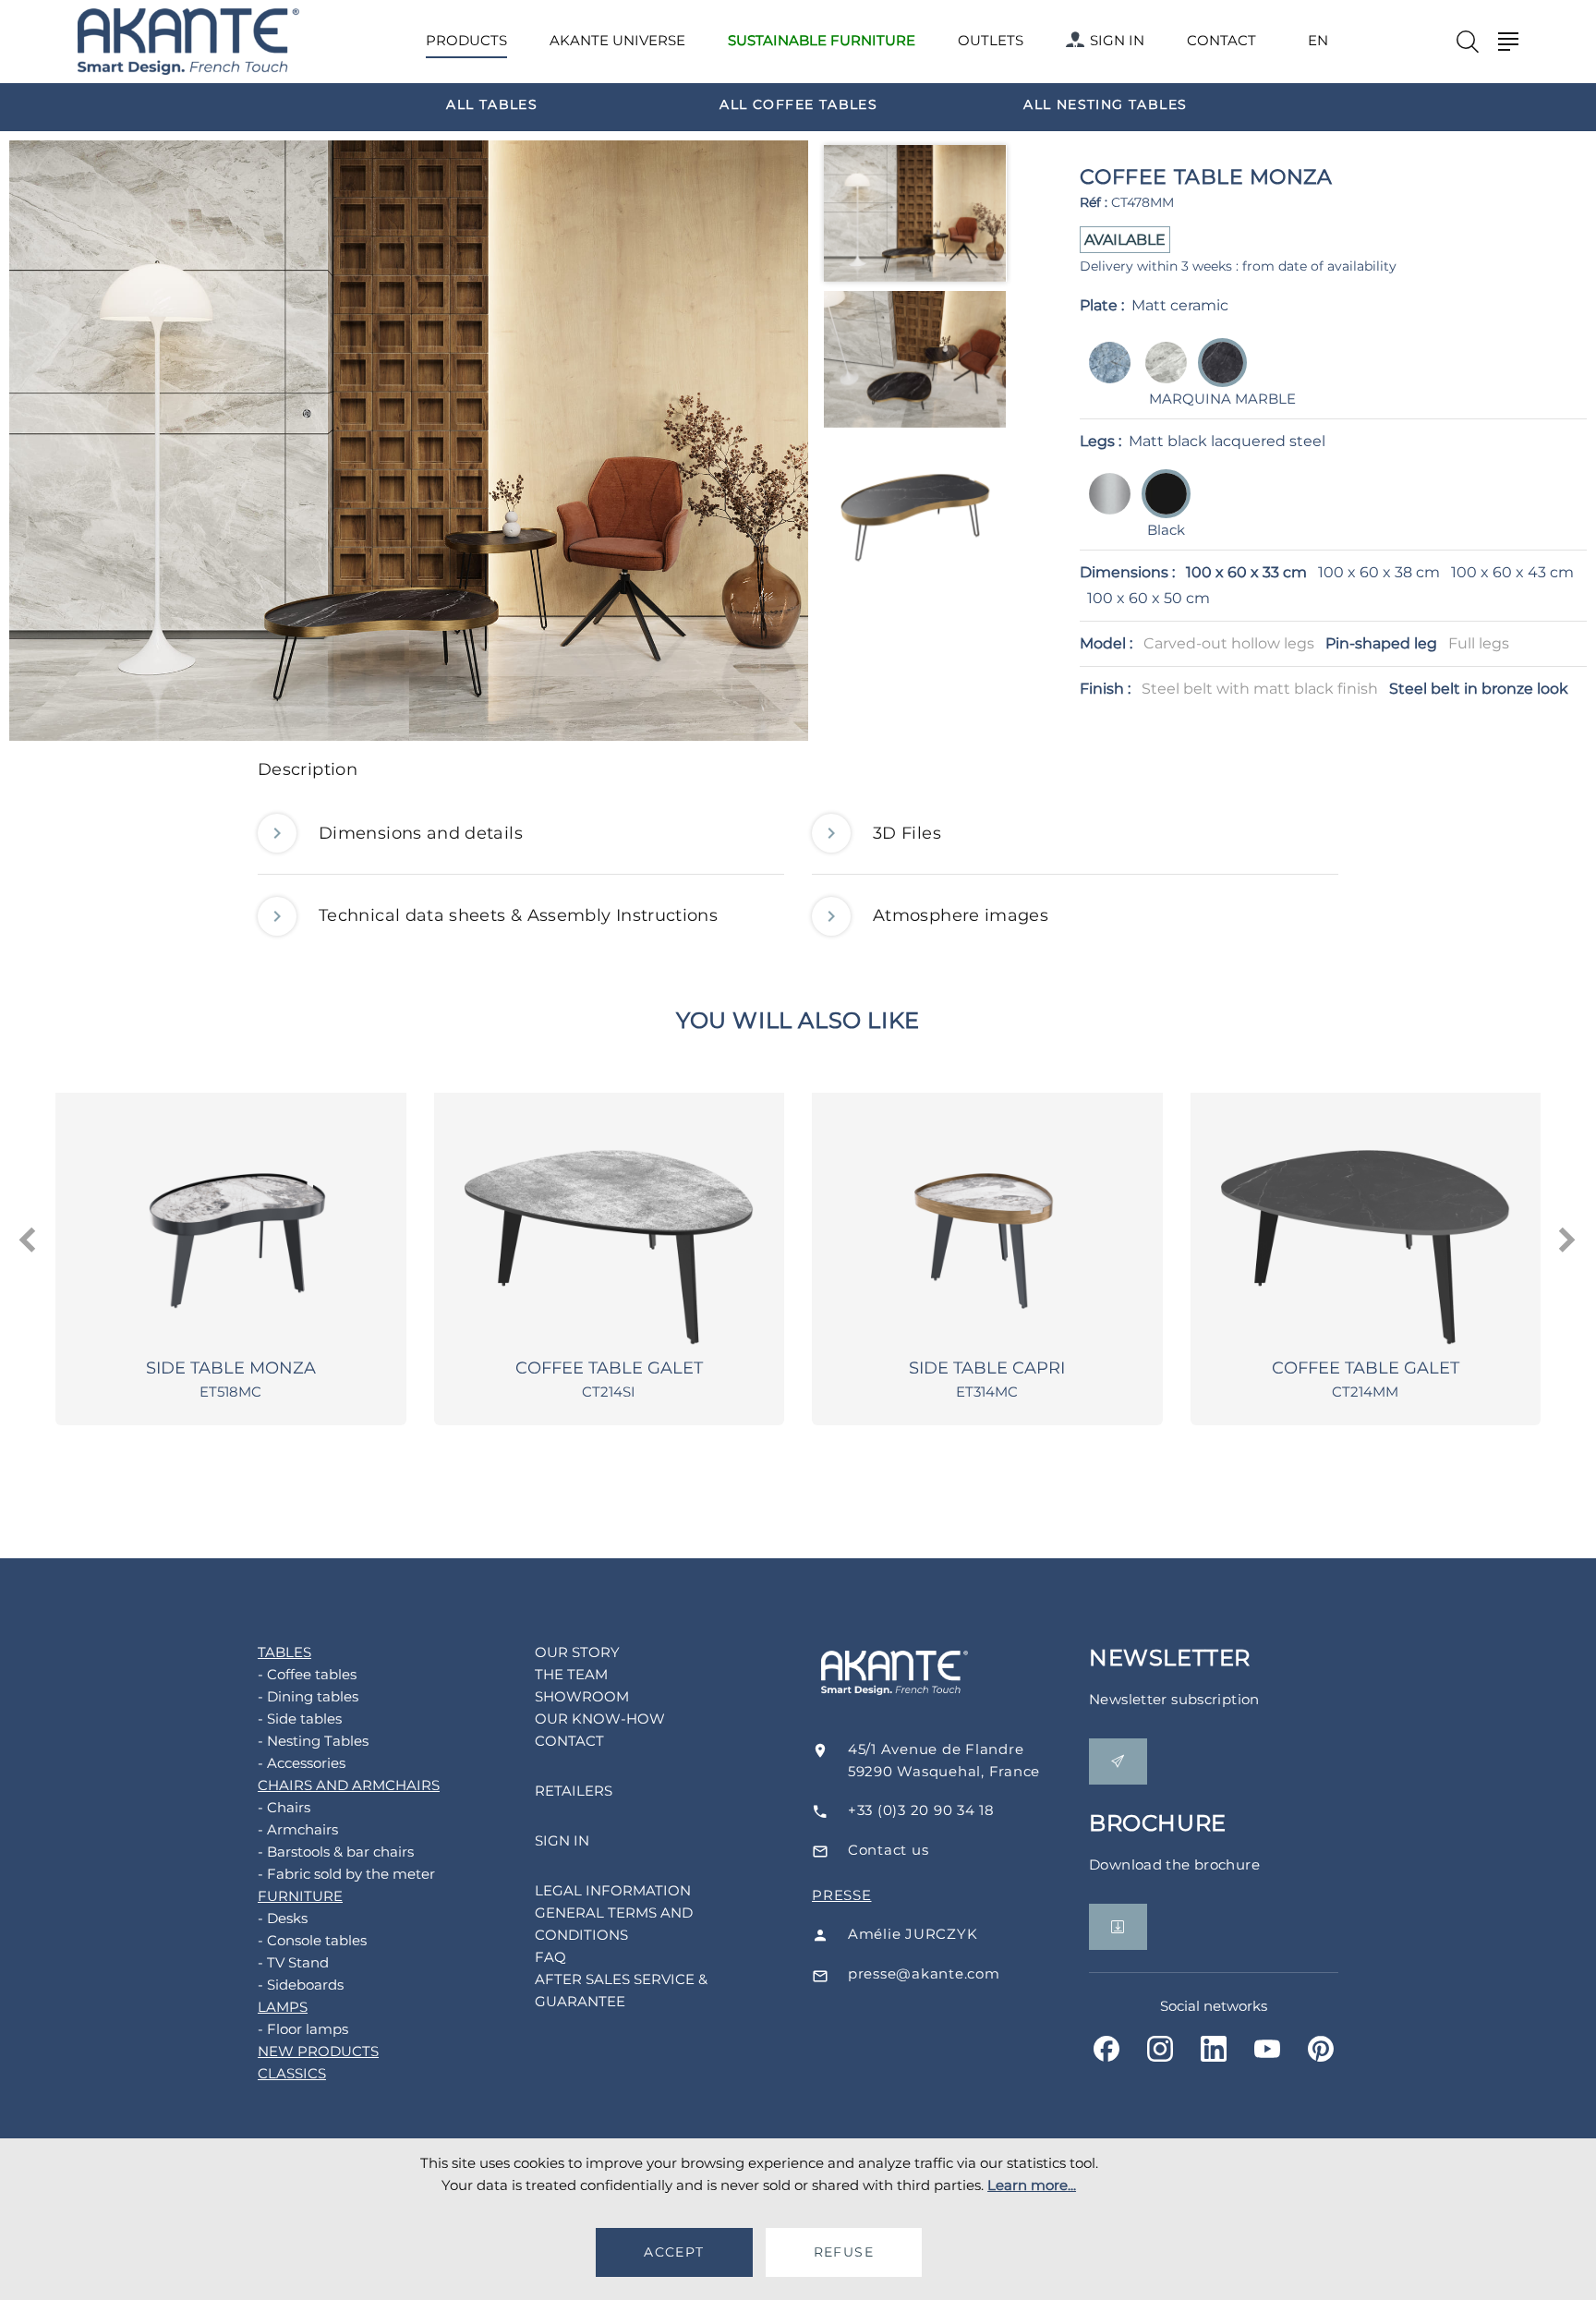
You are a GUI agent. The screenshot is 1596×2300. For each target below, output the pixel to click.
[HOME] (188, 42)
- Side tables (300, 1719)
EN (1318, 41)
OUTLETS (991, 40)
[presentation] (29, 1241)
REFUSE (844, 2252)
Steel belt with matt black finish (1260, 689)
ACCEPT (674, 2252)
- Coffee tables (307, 1674)
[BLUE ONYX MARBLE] (1104, 375)
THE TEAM (571, 1674)
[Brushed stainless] (1104, 507)
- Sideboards (301, 1985)
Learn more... (1032, 2185)
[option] (492, 103)
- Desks (283, 1918)
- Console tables (312, 1940)
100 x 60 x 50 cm (1149, 598)
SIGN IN (1117, 40)
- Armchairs (298, 1829)
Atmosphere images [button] (961, 915)
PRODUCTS (466, 40)
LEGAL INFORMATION (613, 1890)
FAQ (550, 1957)
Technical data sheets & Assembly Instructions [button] (518, 915)
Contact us (889, 1850)
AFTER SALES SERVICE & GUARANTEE (621, 1990)
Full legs (1479, 643)
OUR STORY (577, 1652)
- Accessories (302, 1763)
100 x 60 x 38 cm (1379, 572)
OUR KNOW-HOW (600, 1719)
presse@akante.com (924, 1973)
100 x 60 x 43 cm (1512, 572)
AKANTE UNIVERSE (617, 40)
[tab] (798, 775)
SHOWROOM (582, 1696)
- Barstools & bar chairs (336, 1852)
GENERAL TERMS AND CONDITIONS (614, 1924)
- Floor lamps (303, 2029)
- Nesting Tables (313, 1741)
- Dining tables (308, 1696)
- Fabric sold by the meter (346, 1874)
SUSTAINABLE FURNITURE (822, 40)
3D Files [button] (907, 833)
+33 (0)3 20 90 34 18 (921, 1810)
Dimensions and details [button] (421, 833)
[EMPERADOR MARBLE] (1161, 375)
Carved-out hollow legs (1229, 643)
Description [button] (308, 769)
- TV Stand (293, 1962)
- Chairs (284, 1807)
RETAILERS (574, 1791)
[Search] (1468, 42)
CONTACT (1221, 40)
